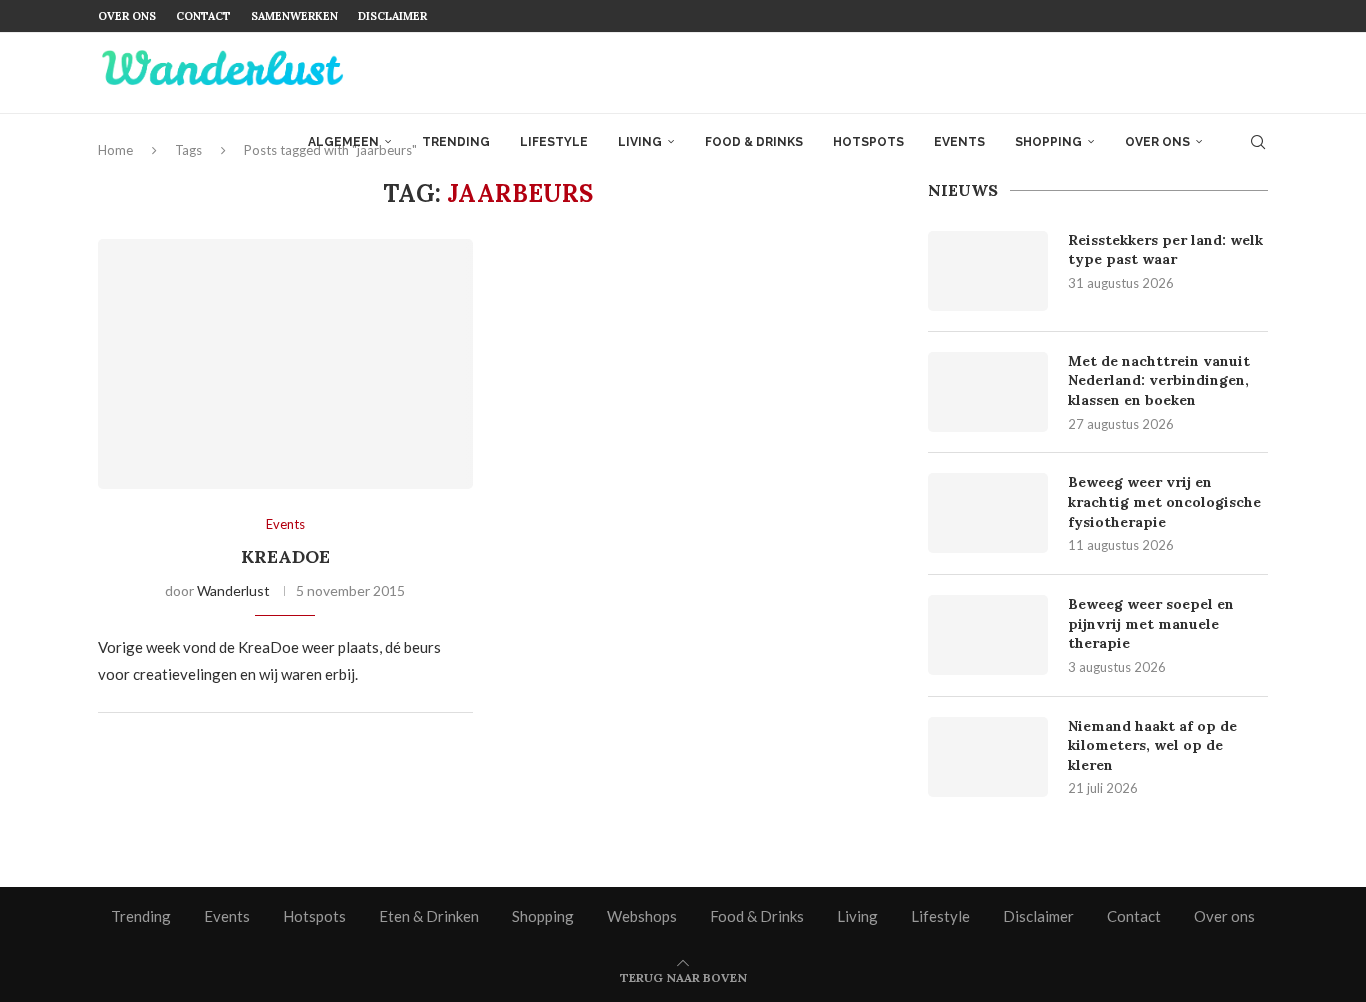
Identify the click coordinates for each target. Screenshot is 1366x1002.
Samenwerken (294, 16)
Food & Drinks (754, 142)
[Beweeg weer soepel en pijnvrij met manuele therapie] (988, 635)
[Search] (1258, 142)
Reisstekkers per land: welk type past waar (1165, 250)
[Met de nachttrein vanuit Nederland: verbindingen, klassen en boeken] (988, 392)
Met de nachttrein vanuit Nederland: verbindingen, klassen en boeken (1159, 380)
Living (640, 142)
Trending (456, 142)
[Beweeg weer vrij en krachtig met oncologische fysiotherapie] (988, 513)
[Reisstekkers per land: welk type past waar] (988, 271)
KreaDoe (285, 556)
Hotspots (868, 142)
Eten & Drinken (429, 916)
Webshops (642, 916)
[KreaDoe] (285, 364)
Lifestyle (554, 142)
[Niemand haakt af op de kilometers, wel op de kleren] (988, 757)
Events (959, 142)
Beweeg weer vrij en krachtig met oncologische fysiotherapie (1164, 501)
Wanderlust (233, 590)
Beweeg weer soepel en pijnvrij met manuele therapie (1151, 623)
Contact (203, 16)
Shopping (1048, 142)
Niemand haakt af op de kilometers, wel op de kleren (1152, 745)
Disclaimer (392, 16)
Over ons (127, 16)
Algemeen (343, 142)
